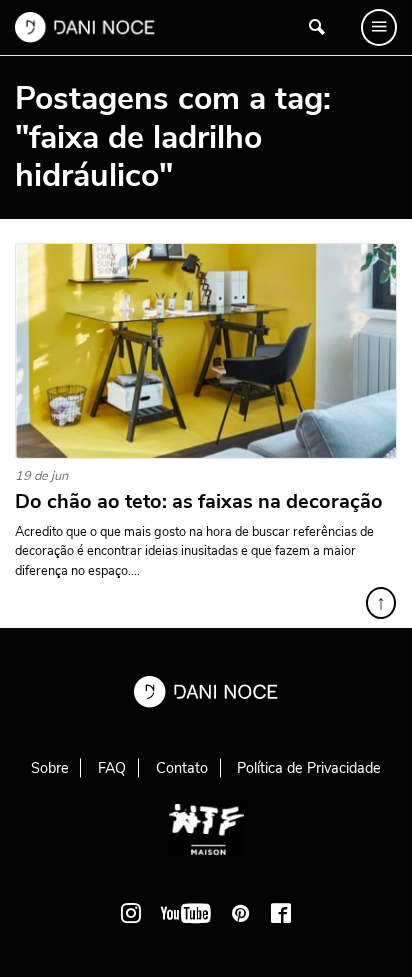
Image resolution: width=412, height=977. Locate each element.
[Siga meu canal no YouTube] (186, 913)
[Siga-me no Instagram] (131, 913)
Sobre (50, 768)
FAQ (112, 768)
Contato (182, 768)
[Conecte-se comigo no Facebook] (281, 913)
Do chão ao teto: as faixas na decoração (199, 502)
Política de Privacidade (309, 768)
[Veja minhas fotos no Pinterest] (241, 913)
